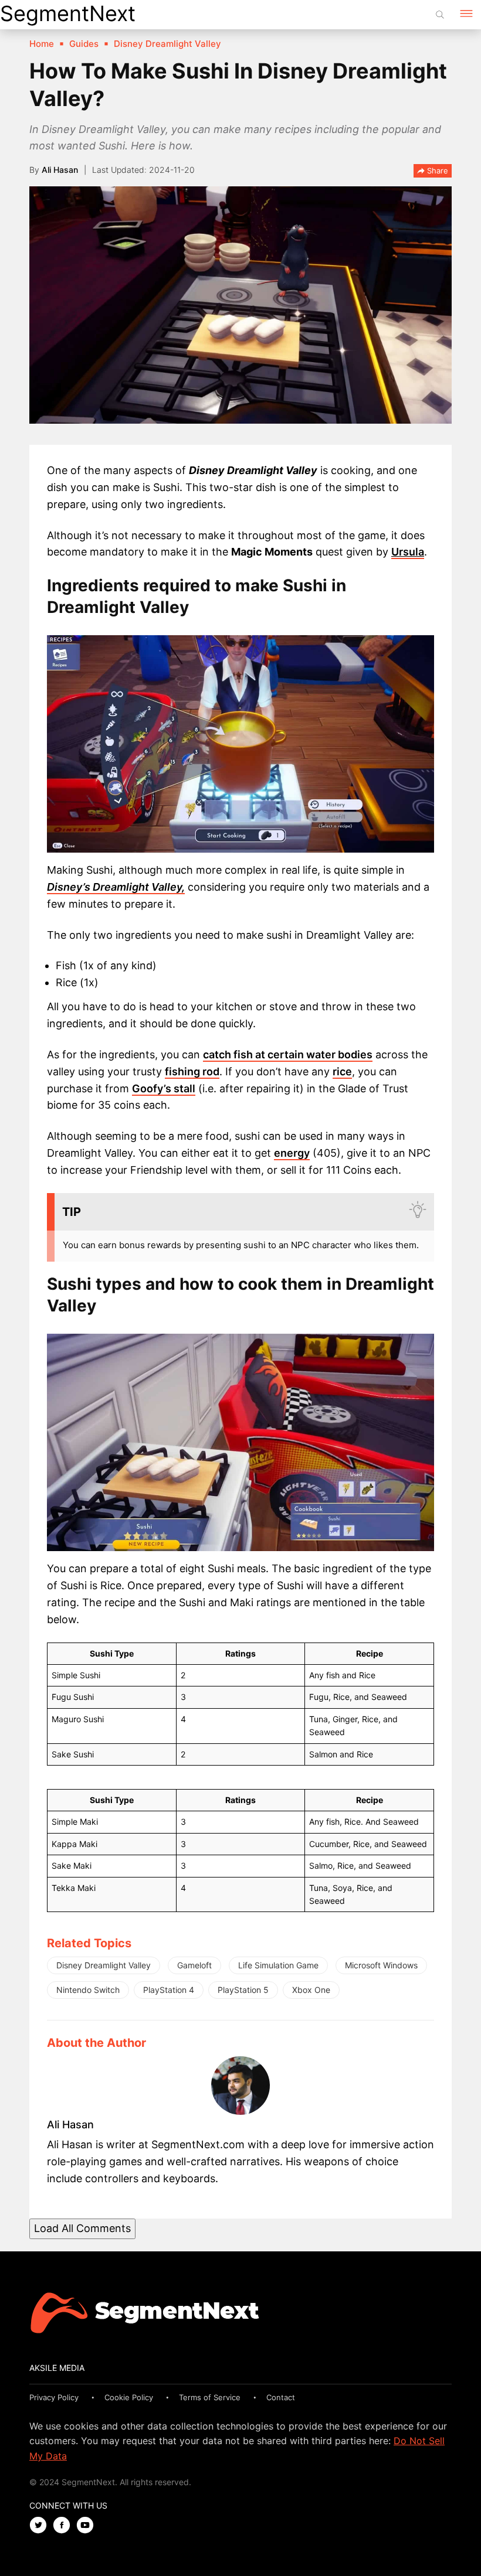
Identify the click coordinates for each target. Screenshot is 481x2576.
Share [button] (436, 171)
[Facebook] (65, 2526)
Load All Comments (82, 2228)
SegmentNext (68, 13)
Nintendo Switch (88, 1990)
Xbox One (311, 1990)
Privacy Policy (54, 2397)
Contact (281, 2397)
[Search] (440, 15)
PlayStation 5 (243, 1990)
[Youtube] (88, 2526)
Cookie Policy (129, 2397)
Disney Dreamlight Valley (104, 1965)
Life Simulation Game (278, 1965)
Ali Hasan (60, 170)
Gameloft (194, 1965)
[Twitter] (41, 2526)
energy (292, 1153)
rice (342, 1071)
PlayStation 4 (169, 1990)
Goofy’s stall (164, 1088)
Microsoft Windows (381, 1965)
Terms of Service (210, 2397)
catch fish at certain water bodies (288, 1054)
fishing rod (192, 1071)
